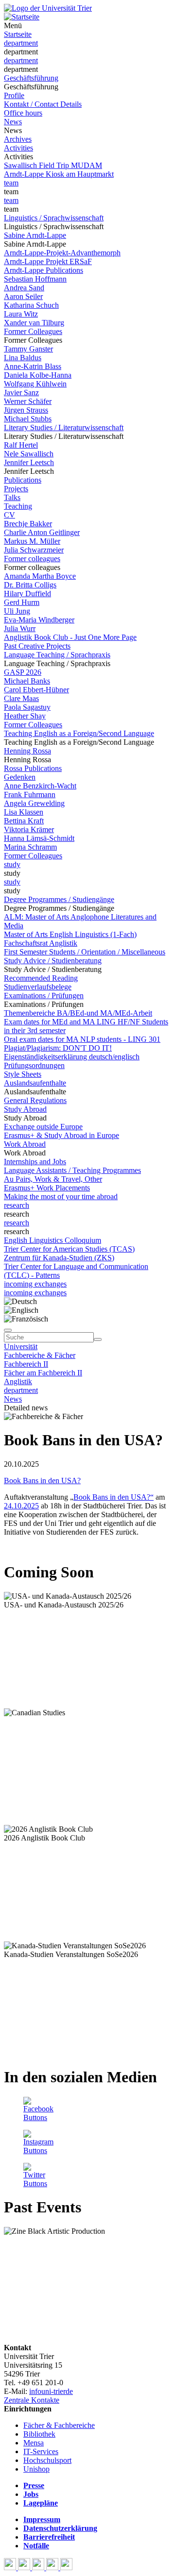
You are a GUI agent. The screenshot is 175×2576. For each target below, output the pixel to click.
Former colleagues (32, 559)
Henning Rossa (27, 751)
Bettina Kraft (24, 821)
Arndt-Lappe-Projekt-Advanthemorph (62, 253)
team (11, 183)
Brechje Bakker (28, 524)
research (17, 1205)
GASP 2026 (23, 672)
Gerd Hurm (22, 602)
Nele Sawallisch (29, 454)
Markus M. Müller (32, 541)
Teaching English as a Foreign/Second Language (79, 733)
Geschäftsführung (31, 78)
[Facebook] (11, 2568)
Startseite (18, 34)
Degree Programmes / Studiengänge (59, 899)
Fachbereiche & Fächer (40, 1355)
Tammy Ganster (28, 349)
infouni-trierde (51, 2391)
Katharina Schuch (31, 305)
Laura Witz (21, 314)
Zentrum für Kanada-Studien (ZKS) (59, 1258)
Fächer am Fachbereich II (43, 1373)
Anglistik (18, 1381)
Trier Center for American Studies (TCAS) (69, 1249)
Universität (21, 1347)
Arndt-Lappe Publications (44, 270)
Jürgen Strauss (26, 410)
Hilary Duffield (27, 594)
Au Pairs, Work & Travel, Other (53, 1179)
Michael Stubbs (28, 419)
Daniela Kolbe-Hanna (38, 375)
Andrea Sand (24, 288)
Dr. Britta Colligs (30, 585)
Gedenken (20, 777)
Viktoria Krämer (29, 829)
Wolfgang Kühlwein (35, 384)
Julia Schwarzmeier (34, 550)
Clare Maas (21, 698)
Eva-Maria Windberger (39, 620)
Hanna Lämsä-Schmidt (39, 838)
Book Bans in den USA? (42, 1480)
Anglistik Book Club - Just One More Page (70, 637)
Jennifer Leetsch (29, 462)
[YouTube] (39, 2568)
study (12, 864)
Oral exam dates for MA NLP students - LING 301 (82, 1039)
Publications (23, 480)
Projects (16, 489)
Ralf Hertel (21, 445)
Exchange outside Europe (43, 1127)
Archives (18, 139)
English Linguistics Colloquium (52, 1240)
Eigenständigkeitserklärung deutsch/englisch (72, 1057)
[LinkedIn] (66, 2568)
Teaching (18, 506)
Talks (12, 497)
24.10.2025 (21, 1506)
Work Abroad (25, 1144)
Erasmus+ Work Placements (47, 1188)
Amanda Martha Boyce (40, 576)
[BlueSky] (25, 2568)
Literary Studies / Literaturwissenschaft (64, 427)
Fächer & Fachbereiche (59, 2425)
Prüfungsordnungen (34, 1065)
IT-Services (41, 2451)
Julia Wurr (20, 628)
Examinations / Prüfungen (44, 995)
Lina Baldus (23, 358)
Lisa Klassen (24, 812)
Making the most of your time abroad (61, 1196)
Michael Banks (27, 681)
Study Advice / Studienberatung (53, 961)
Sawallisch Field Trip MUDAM (53, 165)
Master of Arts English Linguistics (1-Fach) (70, 934)
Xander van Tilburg (34, 323)
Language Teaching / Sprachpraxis (57, 655)
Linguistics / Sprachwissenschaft (54, 218)
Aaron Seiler (23, 296)
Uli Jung (17, 611)
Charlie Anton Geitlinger (42, 532)
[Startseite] (48, 8)
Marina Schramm (30, 847)
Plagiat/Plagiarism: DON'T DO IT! (58, 1048)
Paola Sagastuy (27, 707)
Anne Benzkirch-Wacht (40, 786)
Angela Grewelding (34, 803)
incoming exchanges (35, 1284)
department (21, 43)
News (13, 122)
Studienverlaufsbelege (38, 987)
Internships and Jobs (35, 1162)
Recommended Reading (41, 978)
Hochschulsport (47, 2460)
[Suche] (8, 1330)
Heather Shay (25, 716)
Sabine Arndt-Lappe (35, 235)
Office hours (23, 113)
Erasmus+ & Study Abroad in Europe (61, 1135)
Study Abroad (25, 1109)
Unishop (36, 2469)
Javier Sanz (21, 393)
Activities (18, 148)
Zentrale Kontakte (32, 2400)
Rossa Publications (33, 768)
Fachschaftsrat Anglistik (41, 943)
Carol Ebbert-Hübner (36, 690)
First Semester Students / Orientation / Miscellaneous (85, 952)
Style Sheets (23, 1074)
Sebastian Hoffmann (35, 279)
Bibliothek (39, 2434)
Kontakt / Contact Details (43, 104)
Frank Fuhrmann (30, 795)
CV (9, 515)
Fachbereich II (26, 1364)
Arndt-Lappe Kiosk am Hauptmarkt (59, 174)
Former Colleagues (33, 331)
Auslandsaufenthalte (35, 1083)
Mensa (34, 2443)
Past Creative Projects (37, 646)
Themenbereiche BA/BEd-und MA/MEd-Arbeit (78, 1013)
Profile (14, 95)
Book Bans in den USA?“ (114, 1497)
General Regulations (35, 1100)
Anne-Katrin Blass (33, 366)
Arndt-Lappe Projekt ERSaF (48, 261)
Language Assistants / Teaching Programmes (72, 1170)
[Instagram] (53, 2568)
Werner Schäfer (28, 401)
